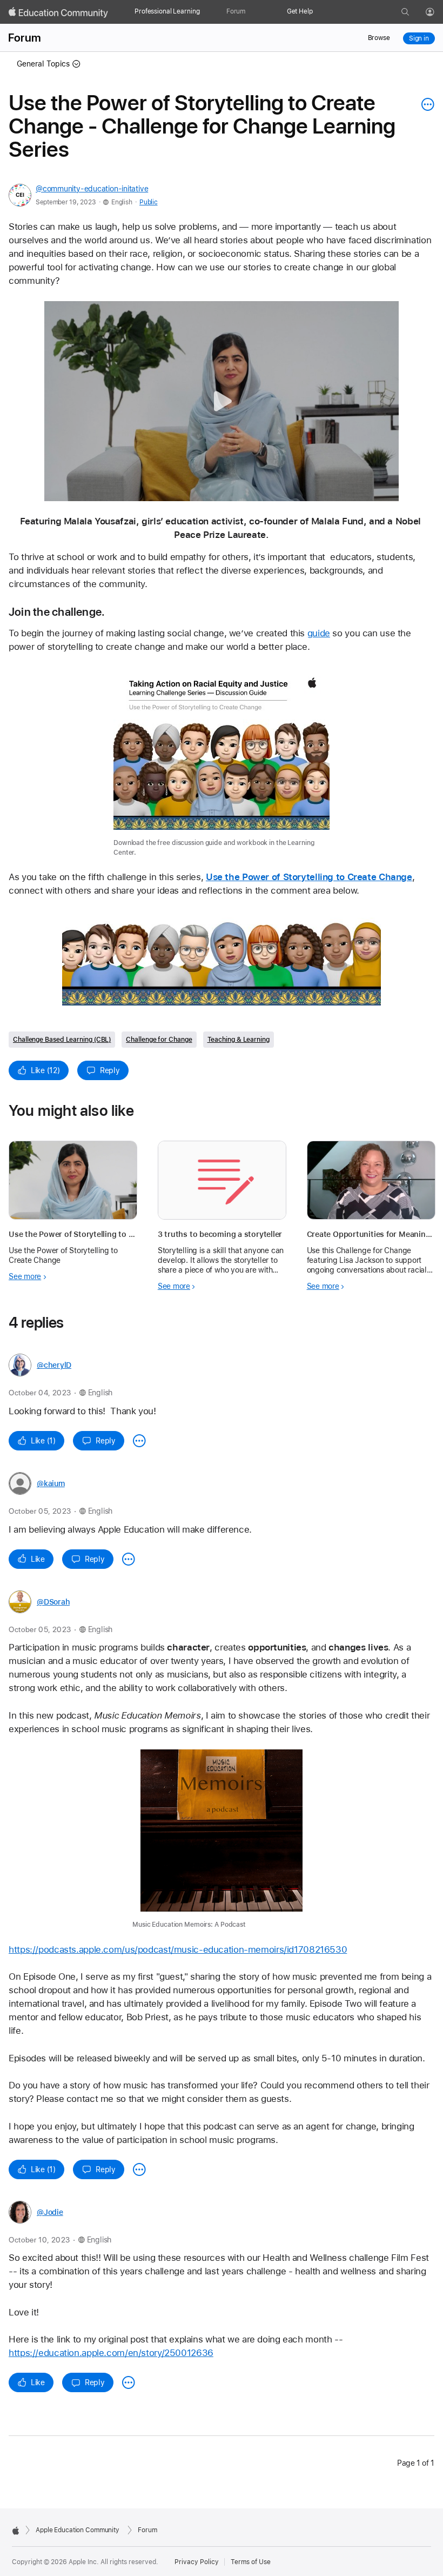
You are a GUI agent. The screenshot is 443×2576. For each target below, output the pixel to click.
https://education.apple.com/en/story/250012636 (111, 2353)
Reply (110, 1070)
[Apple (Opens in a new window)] (16, 2531)
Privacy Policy (197, 2562)
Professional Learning (167, 11)
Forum (236, 11)
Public (148, 202)
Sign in (419, 38)
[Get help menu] (318, 12)
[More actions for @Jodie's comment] (129, 2382)
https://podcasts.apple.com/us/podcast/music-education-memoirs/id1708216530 (178, 1949)
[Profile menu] (438, 12)
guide (319, 633)
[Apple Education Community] (58, 12)
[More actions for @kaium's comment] (129, 1559)
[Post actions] (425, 104)
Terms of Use (251, 2562)
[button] (222, 401)
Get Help (300, 11)
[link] (222, 763)
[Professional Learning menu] (203, 12)
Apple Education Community (78, 2530)
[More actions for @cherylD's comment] (139, 1441)
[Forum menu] (251, 12)
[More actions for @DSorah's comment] (139, 2169)
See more (25, 1276)
